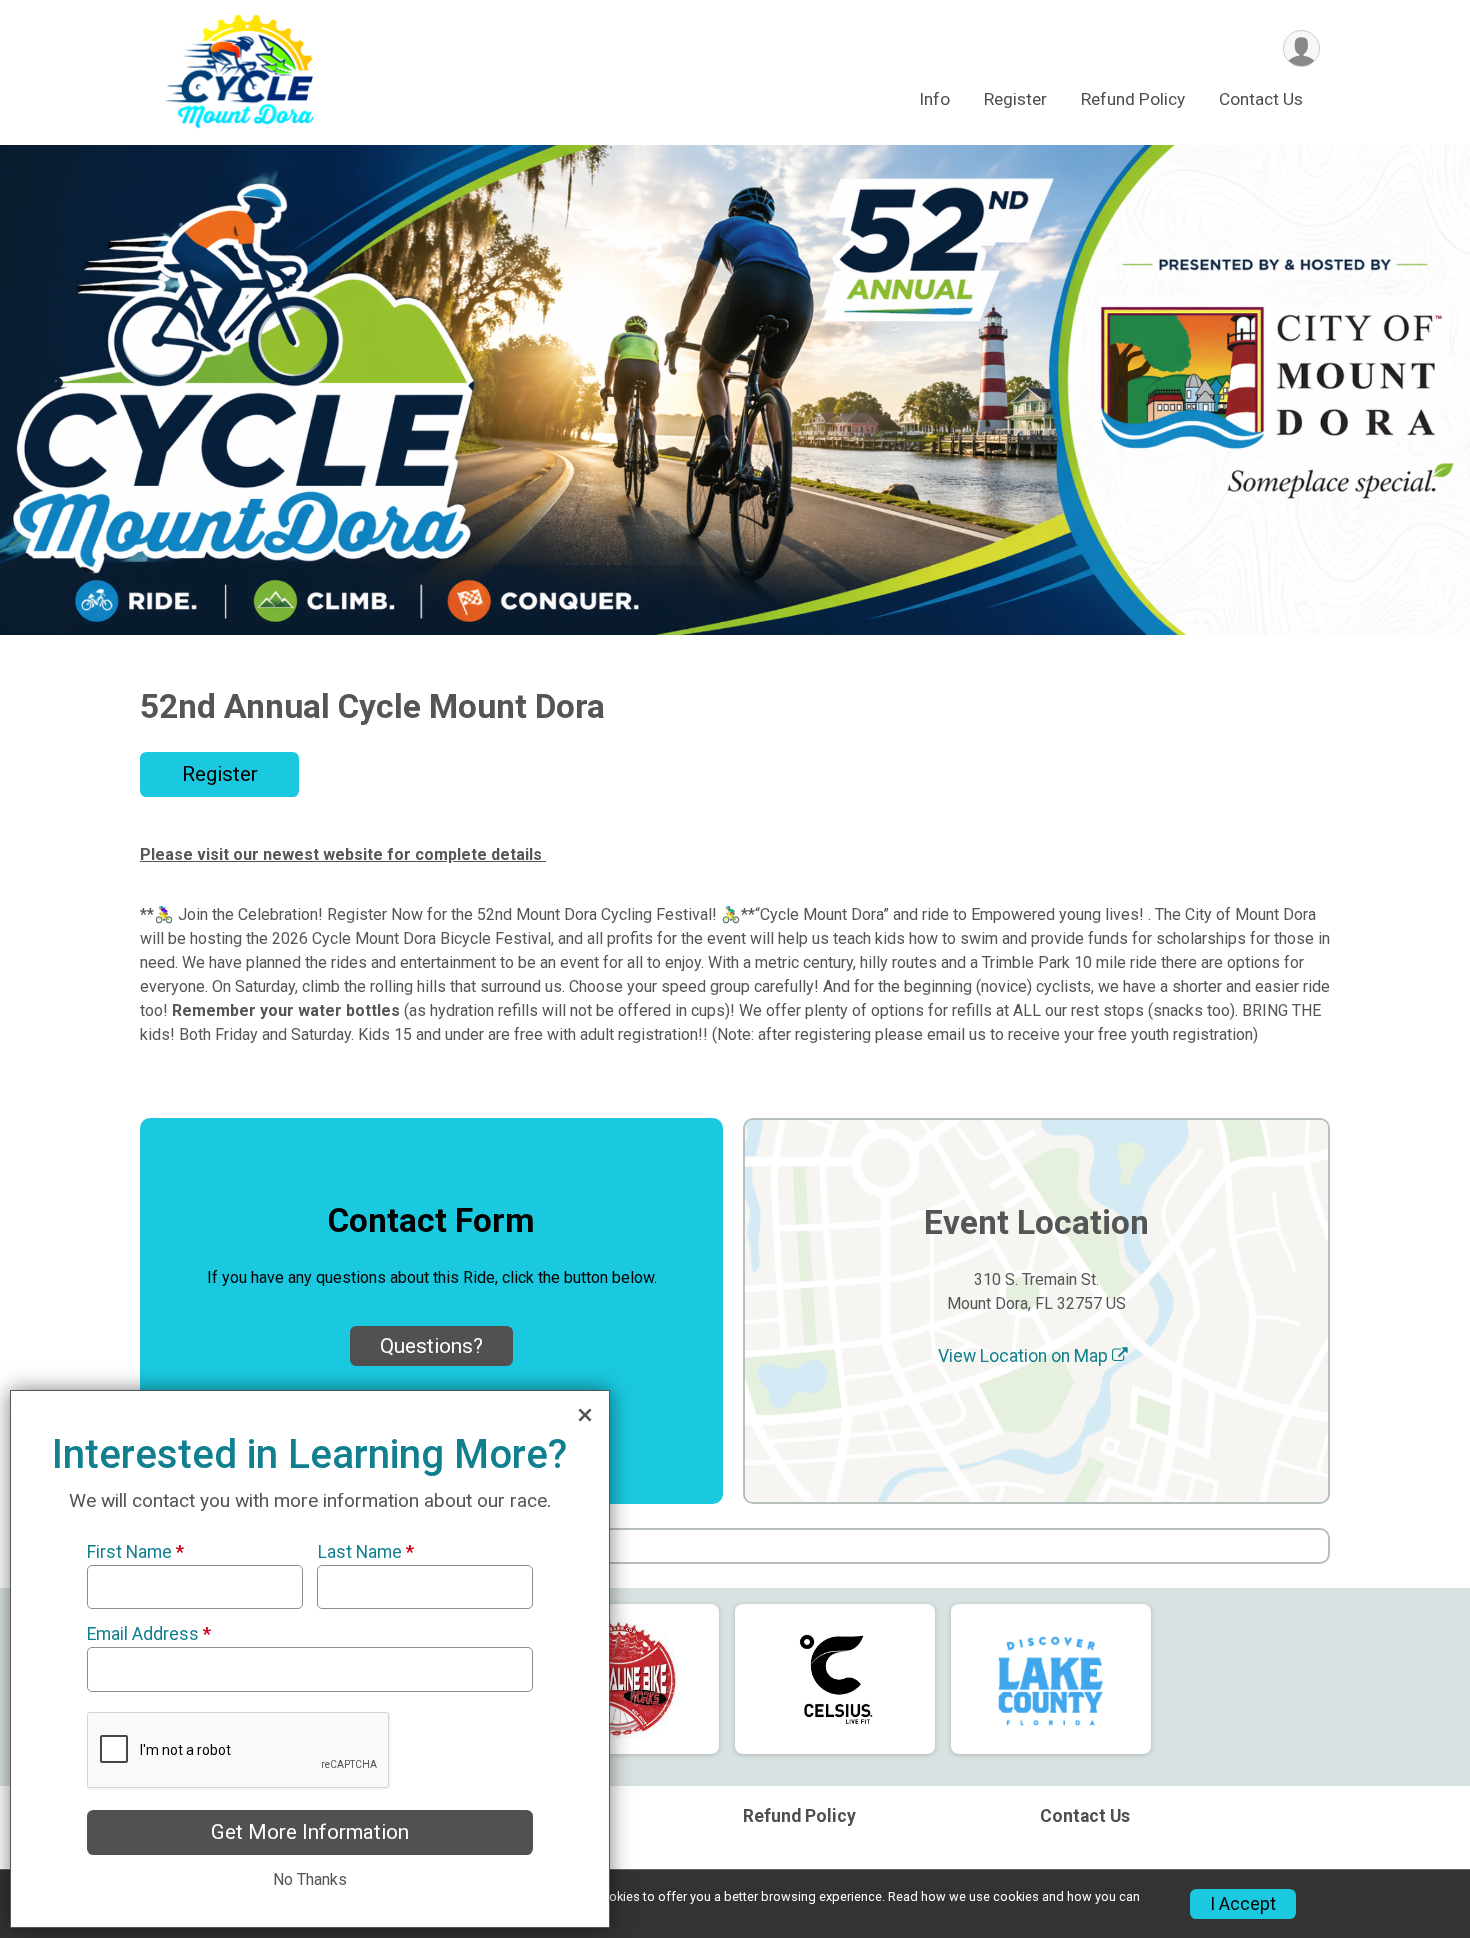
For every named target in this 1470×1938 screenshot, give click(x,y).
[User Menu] (1301, 48)
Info (934, 99)
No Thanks (310, 1879)
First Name (135, 1552)
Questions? (431, 1346)
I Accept (1243, 1904)
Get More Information (310, 1832)
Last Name (365, 1552)
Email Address (149, 1634)
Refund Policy (1133, 99)
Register (1015, 99)
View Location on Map (1025, 1356)
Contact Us (1261, 99)
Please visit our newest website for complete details (343, 854)
